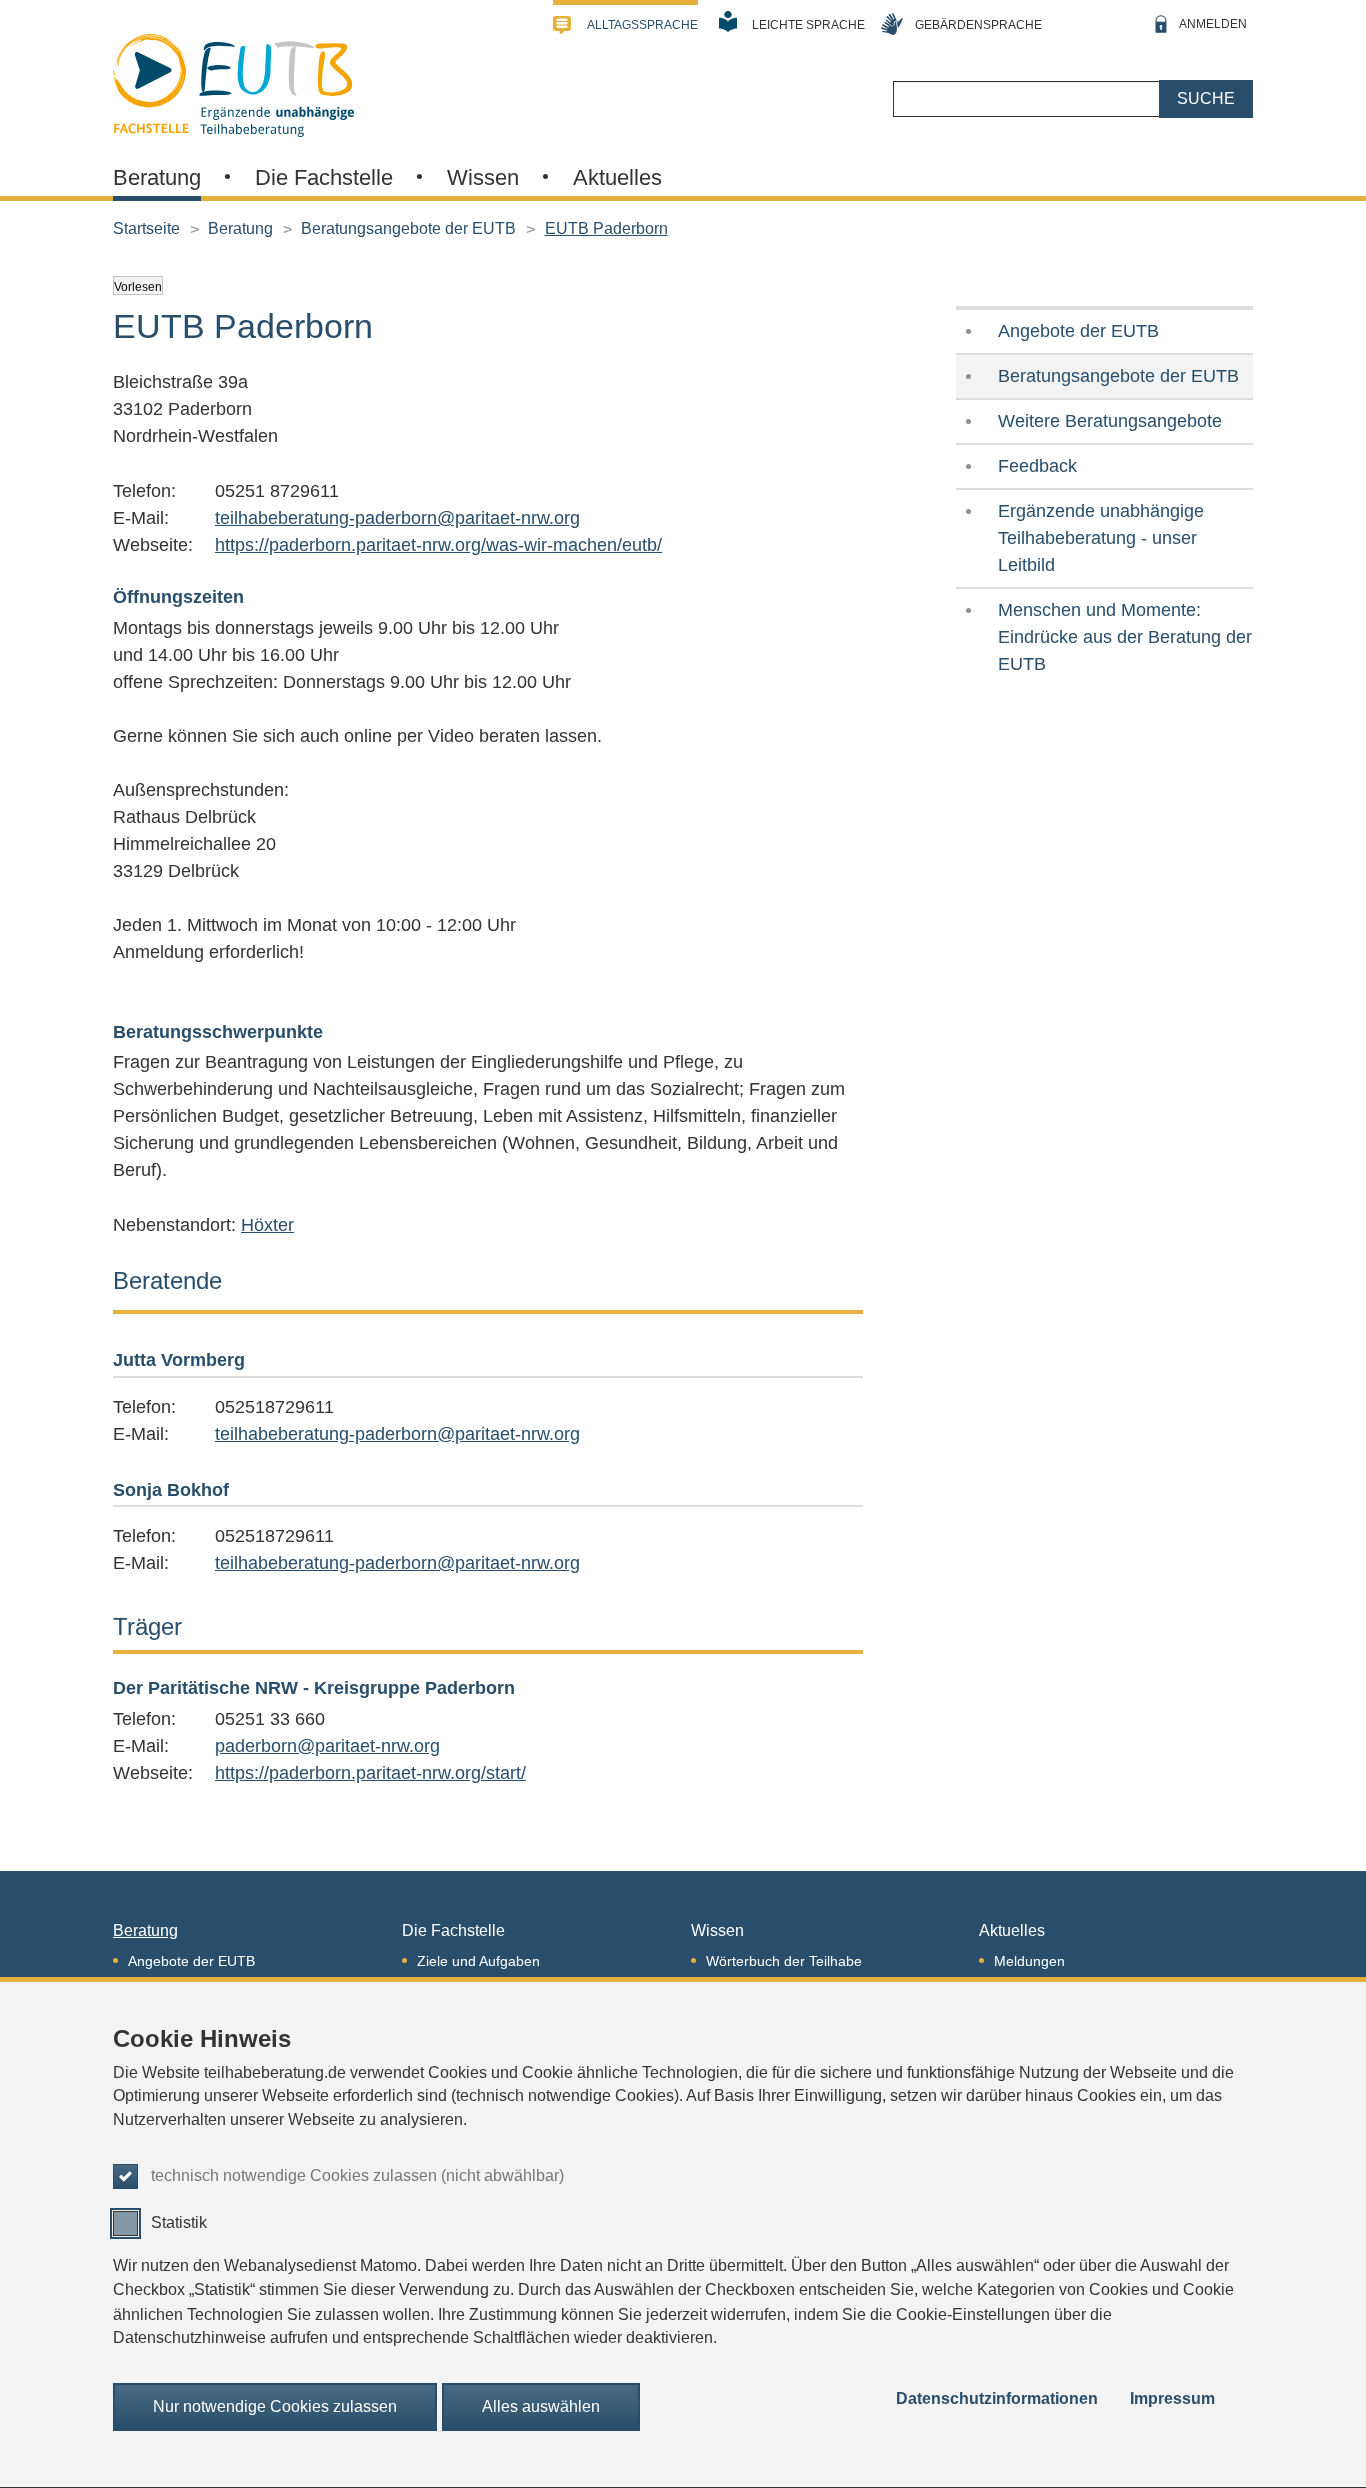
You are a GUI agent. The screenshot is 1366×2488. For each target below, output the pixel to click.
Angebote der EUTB (1078, 331)
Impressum (1172, 2398)
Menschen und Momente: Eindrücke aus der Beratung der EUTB (1125, 637)
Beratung (157, 177)
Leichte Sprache (808, 25)
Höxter (267, 1225)
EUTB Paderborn (606, 228)
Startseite (146, 228)
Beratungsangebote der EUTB (408, 228)
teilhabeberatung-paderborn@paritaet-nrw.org (397, 518)
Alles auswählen (541, 2406)
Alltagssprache (642, 25)
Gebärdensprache (978, 25)
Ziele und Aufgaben (478, 1961)
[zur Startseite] (233, 83)
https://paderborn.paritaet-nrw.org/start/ (370, 1773)
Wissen (483, 177)
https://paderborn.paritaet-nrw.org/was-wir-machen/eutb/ (438, 545)
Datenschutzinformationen (997, 2398)
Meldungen (1029, 1961)
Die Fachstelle (324, 177)
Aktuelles (617, 177)
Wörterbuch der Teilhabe (784, 1961)
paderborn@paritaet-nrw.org (327, 1746)
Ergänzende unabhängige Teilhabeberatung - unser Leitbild (1101, 538)
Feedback (1037, 466)
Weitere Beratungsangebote (1110, 421)
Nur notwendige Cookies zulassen (275, 2406)
